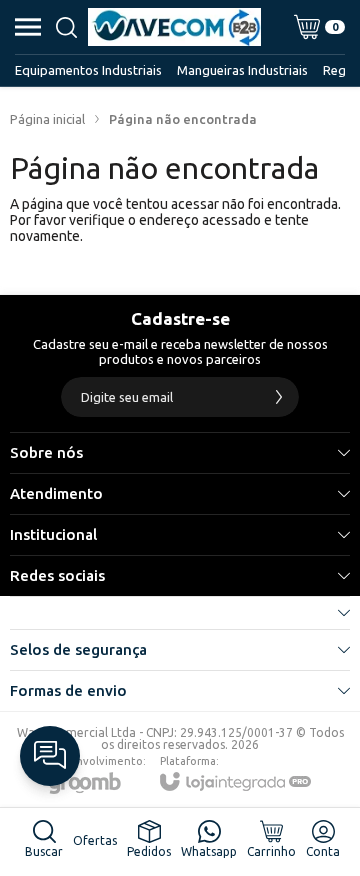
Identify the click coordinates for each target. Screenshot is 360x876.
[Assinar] (279, 397)
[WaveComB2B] (174, 27)
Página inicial (47, 119)
